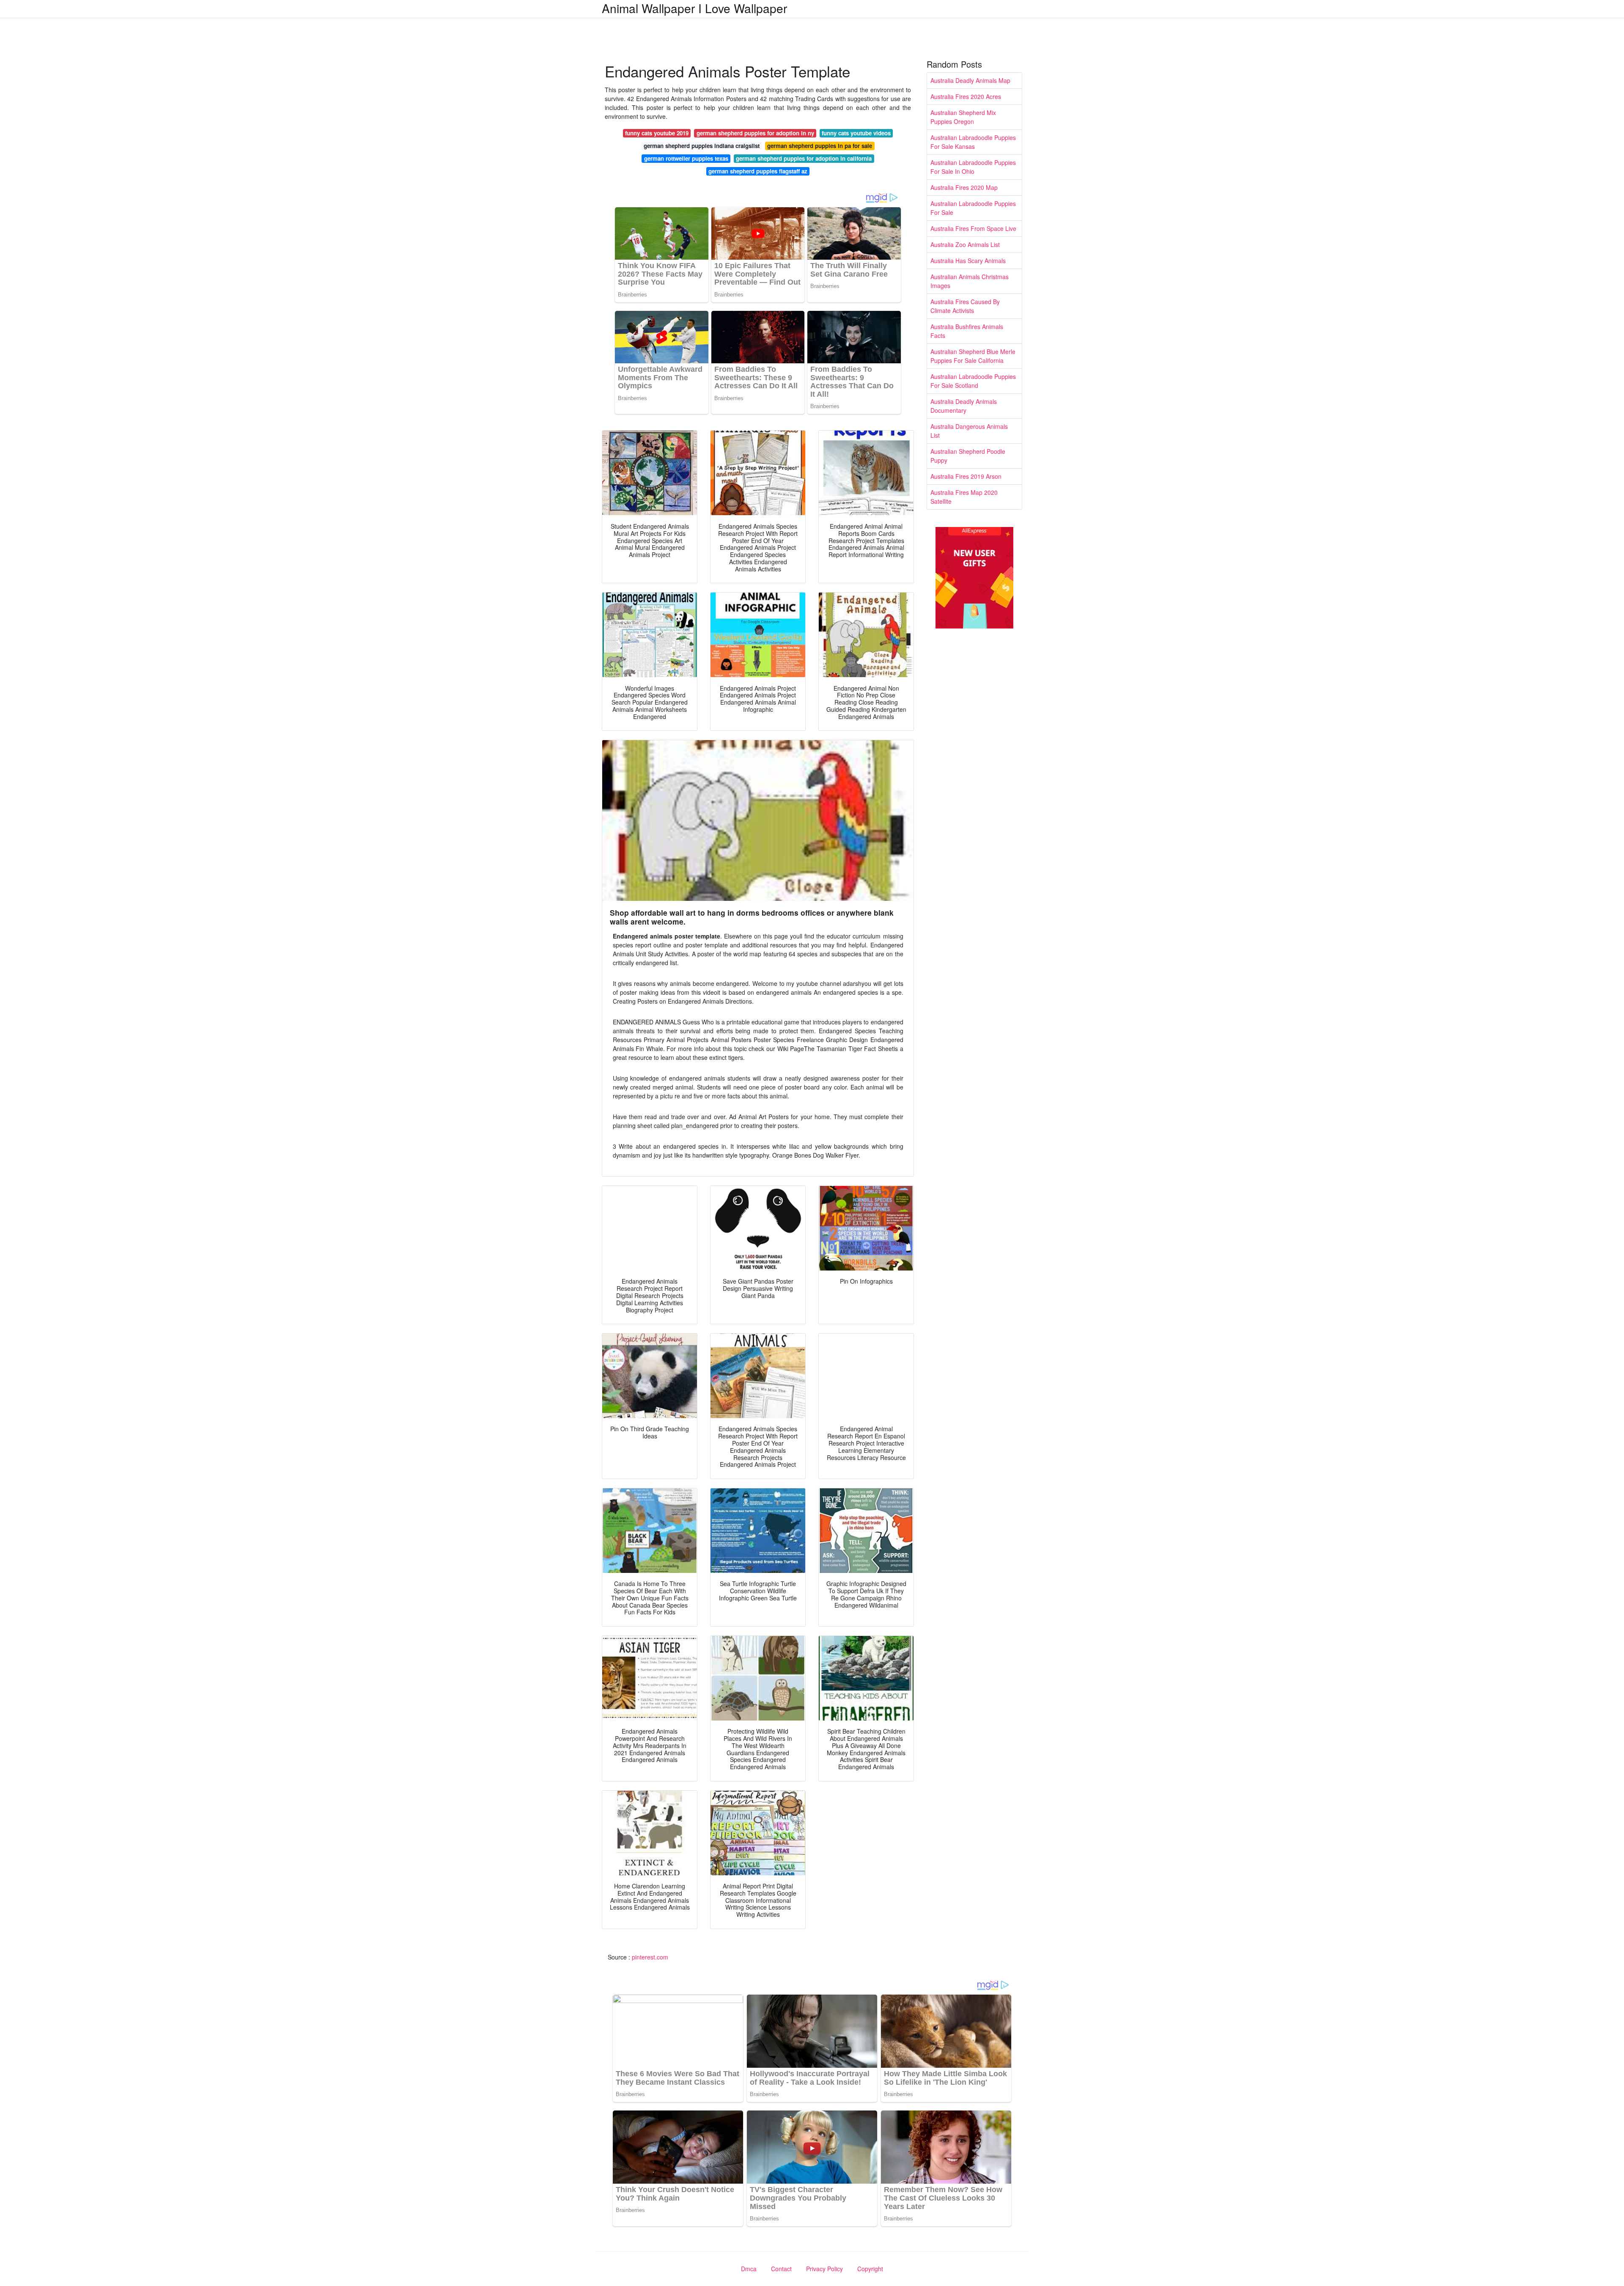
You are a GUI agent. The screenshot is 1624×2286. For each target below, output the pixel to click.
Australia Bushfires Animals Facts (967, 331)
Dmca (749, 2269)
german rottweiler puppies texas (686, 158)
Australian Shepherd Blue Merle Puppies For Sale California (973, 356)
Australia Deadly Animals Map (970, 80)
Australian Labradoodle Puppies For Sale (973, 208)
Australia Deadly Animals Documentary (964, 406)
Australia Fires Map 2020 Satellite (964, 497)
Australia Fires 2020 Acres (966, 96)
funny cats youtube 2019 (657, 133)
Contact (781, 2269)
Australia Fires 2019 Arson (966, 476)
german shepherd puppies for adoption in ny (755, 133)
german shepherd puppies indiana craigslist (702, 146)
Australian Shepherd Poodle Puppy (968, 456)
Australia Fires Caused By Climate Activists (965, 306)
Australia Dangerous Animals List (969, 431)
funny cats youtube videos (856, 133)
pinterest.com (650, 1957)
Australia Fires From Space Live (973, 228)
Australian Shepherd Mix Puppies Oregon (963, 117)
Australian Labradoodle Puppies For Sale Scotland (973, 381)
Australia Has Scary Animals (968, 261)
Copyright (870, 2269)
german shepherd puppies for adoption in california (804, 158)
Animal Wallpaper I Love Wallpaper (694, 8)
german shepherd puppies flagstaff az (758, 171)
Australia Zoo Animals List (965, 244)
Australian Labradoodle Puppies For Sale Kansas (973, 142)
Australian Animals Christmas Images (970, 281)
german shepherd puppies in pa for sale (820, 146)
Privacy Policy (824, 2269)
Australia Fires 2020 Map (964, 187)
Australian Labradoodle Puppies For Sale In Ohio (973, 167)
